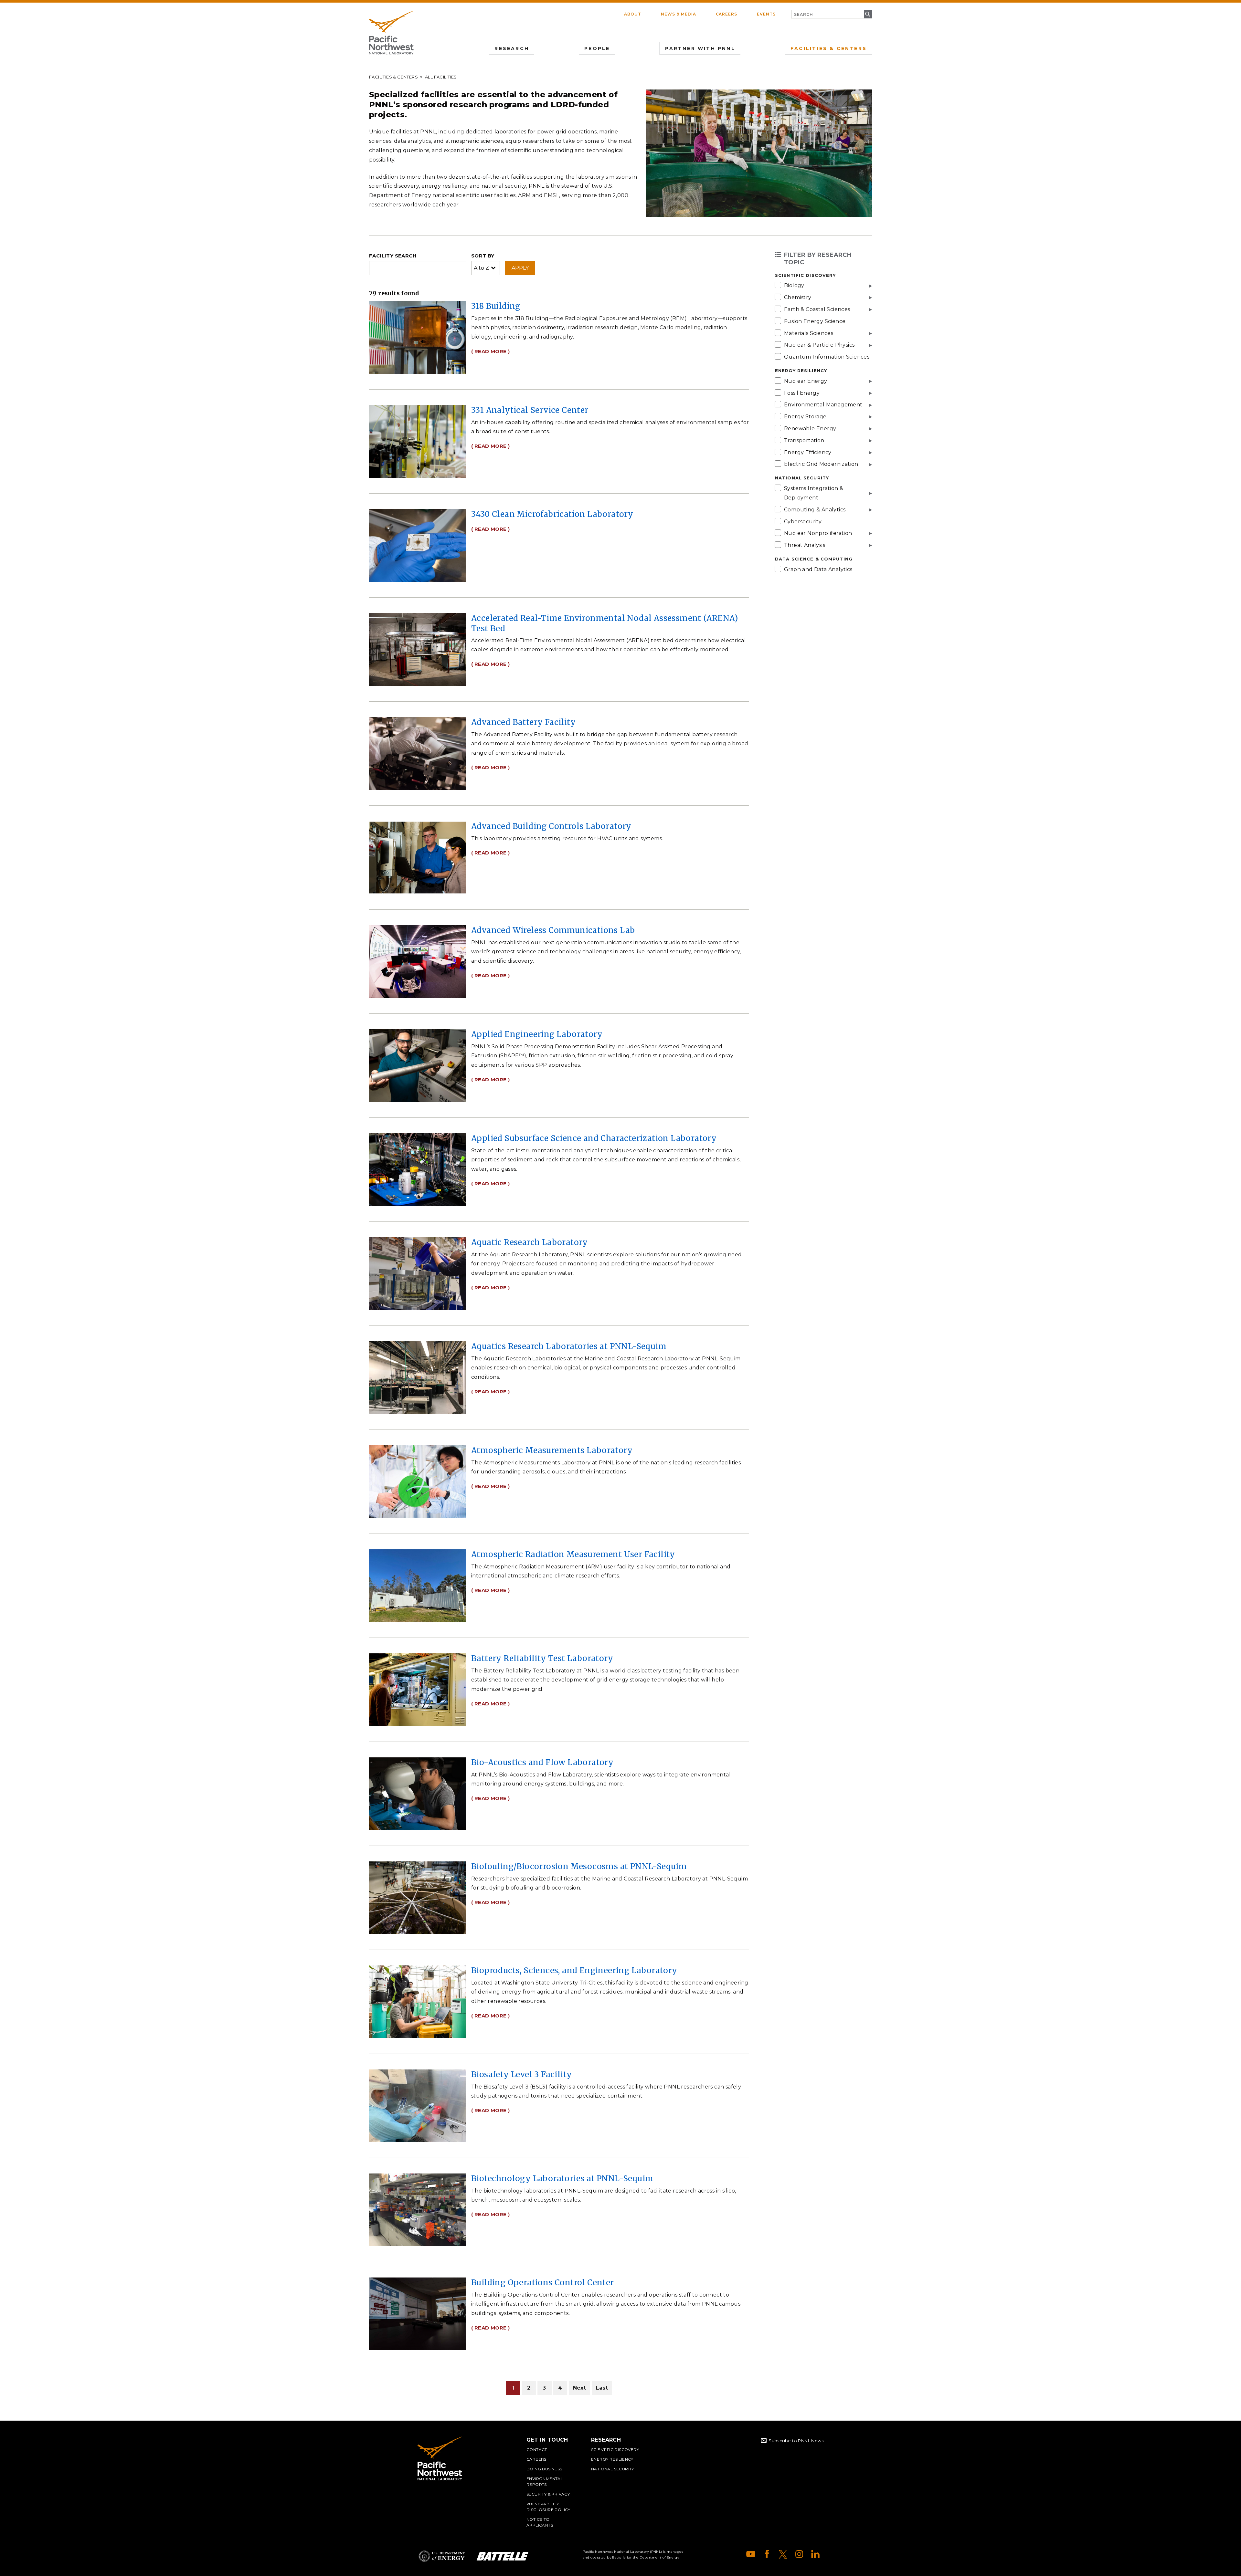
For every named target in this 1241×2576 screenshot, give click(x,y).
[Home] (391, 33)
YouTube (751, 2554)
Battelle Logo (503, 2556)
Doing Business (544, 2469)
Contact (537, 2450)
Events (766, 14)
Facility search (393, 256)
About (633, 14)
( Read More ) (490, 351)
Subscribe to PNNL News (796, 2441)
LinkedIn (815, 2554)
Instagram (799, 2554)
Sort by (483, 256)
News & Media (679, 14)
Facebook (767, 2554)
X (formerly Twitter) (783, 2554)
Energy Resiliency (612, 2459)
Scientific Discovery (615, 2450)
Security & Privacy (548, 2494)
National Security (613, 2469)
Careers (727, 14)
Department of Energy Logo (442, 2556)
